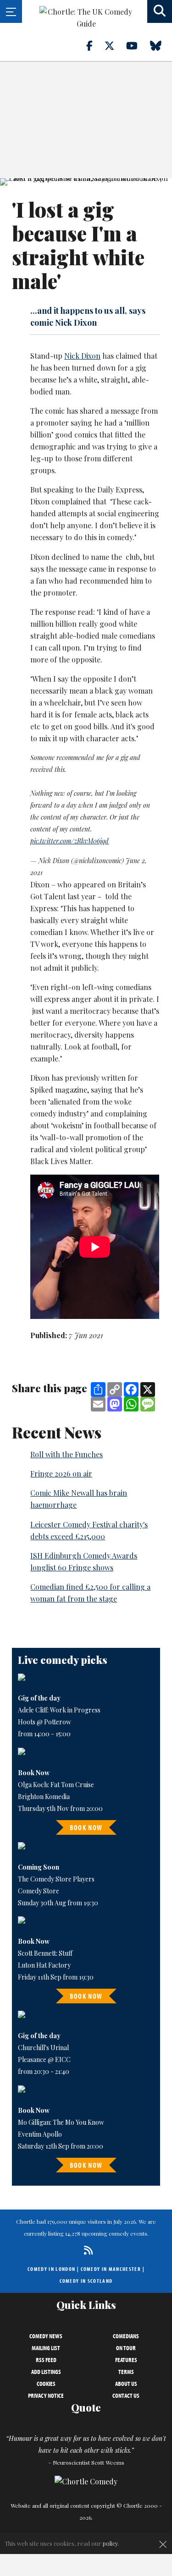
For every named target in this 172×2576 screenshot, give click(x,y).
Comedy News (46, 2336)
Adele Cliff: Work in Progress (59, 1710)
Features (126, 2360)
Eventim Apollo (40, 2134)
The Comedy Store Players (56, 1879)
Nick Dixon (82, 356)
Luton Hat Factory (44, 1965)
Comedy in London (51, 2269)
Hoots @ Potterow (44, 1722)
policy (110, 2543)
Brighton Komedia (44, 1797)
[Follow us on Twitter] (115, 45)
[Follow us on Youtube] (137, 45)
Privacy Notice (46, 2396)
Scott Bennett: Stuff (45, 1953)
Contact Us (126, 2396)
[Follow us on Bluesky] (161, 45)
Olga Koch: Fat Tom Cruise (56, 1785)
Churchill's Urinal (43, 2048)
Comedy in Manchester (111, 2269)
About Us (126, 2384)
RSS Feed (46, 2360)
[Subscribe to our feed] (86, 2250)
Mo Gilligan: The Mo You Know (61, 2122)
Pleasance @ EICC (44, 2059)
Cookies (46, 2384)
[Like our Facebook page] (95, 45)
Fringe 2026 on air (61, 1474)
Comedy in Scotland (86, 2281)
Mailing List (46, 2348)
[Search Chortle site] (160, 11)
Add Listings (46, 2372)
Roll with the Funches (67, 1454)
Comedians (126, 2336)
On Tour (126, 2348)
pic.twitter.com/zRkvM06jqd (69, 841)
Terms (126, 2372)
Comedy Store (39, 1891)
